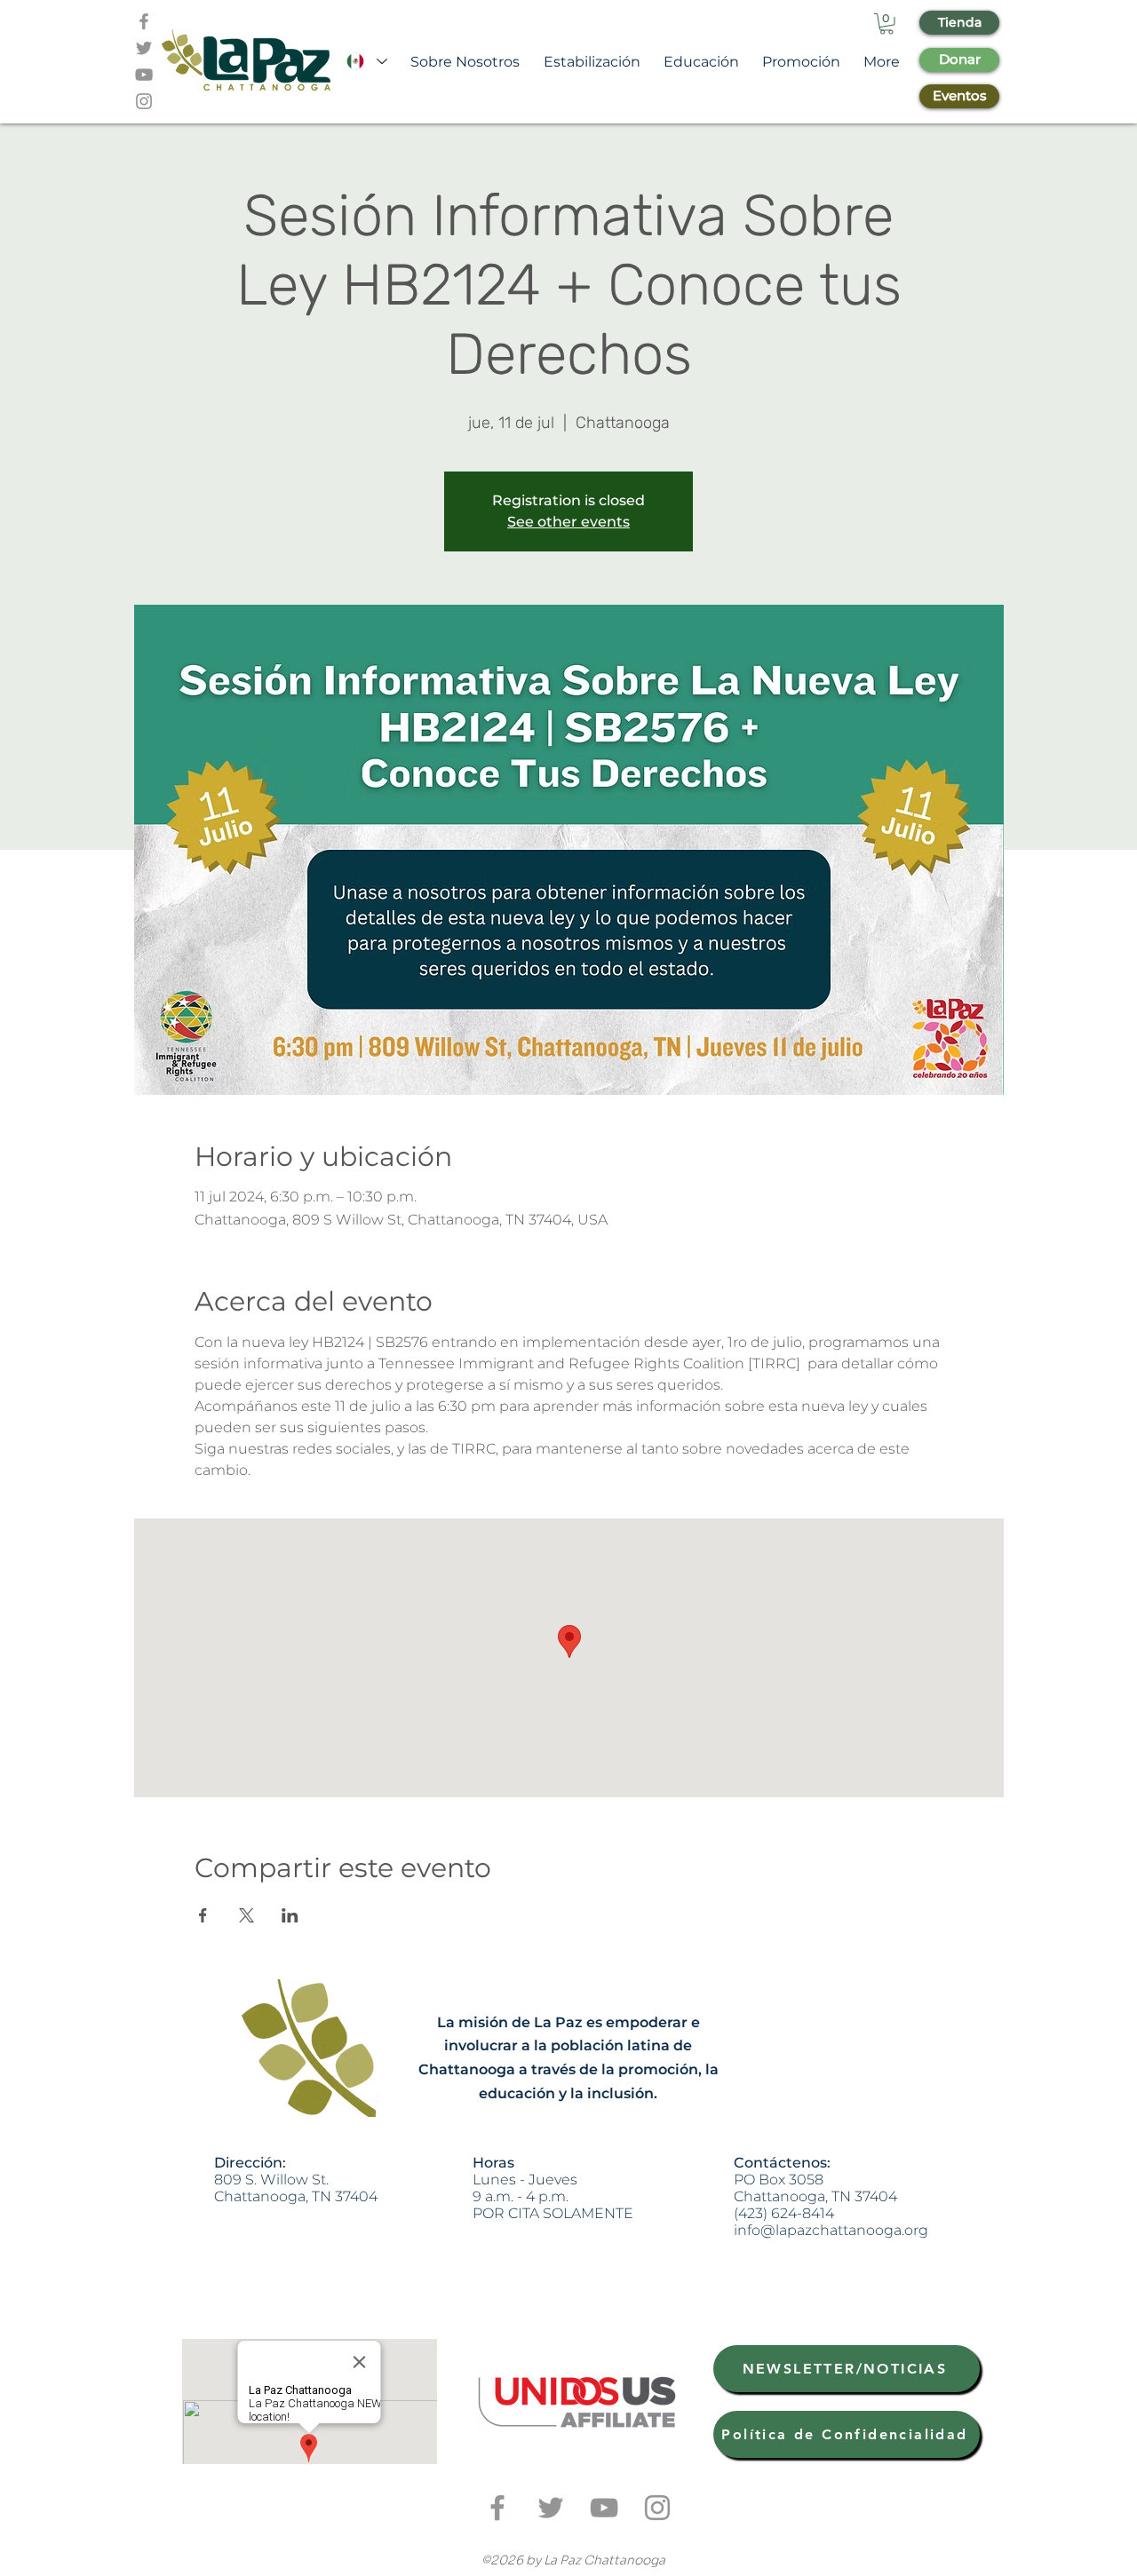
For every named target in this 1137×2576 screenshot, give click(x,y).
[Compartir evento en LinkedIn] (290, 1915)
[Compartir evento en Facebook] (203, 1915)
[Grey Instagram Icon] (144, 101)
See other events (568, 522)
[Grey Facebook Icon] (144, 21)
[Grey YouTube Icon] (144, 75)
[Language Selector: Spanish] (366, 62)
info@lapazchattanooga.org (831, 2230)
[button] (887, 24)
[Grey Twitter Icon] (144, 48)
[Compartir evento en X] (246, 1915)
